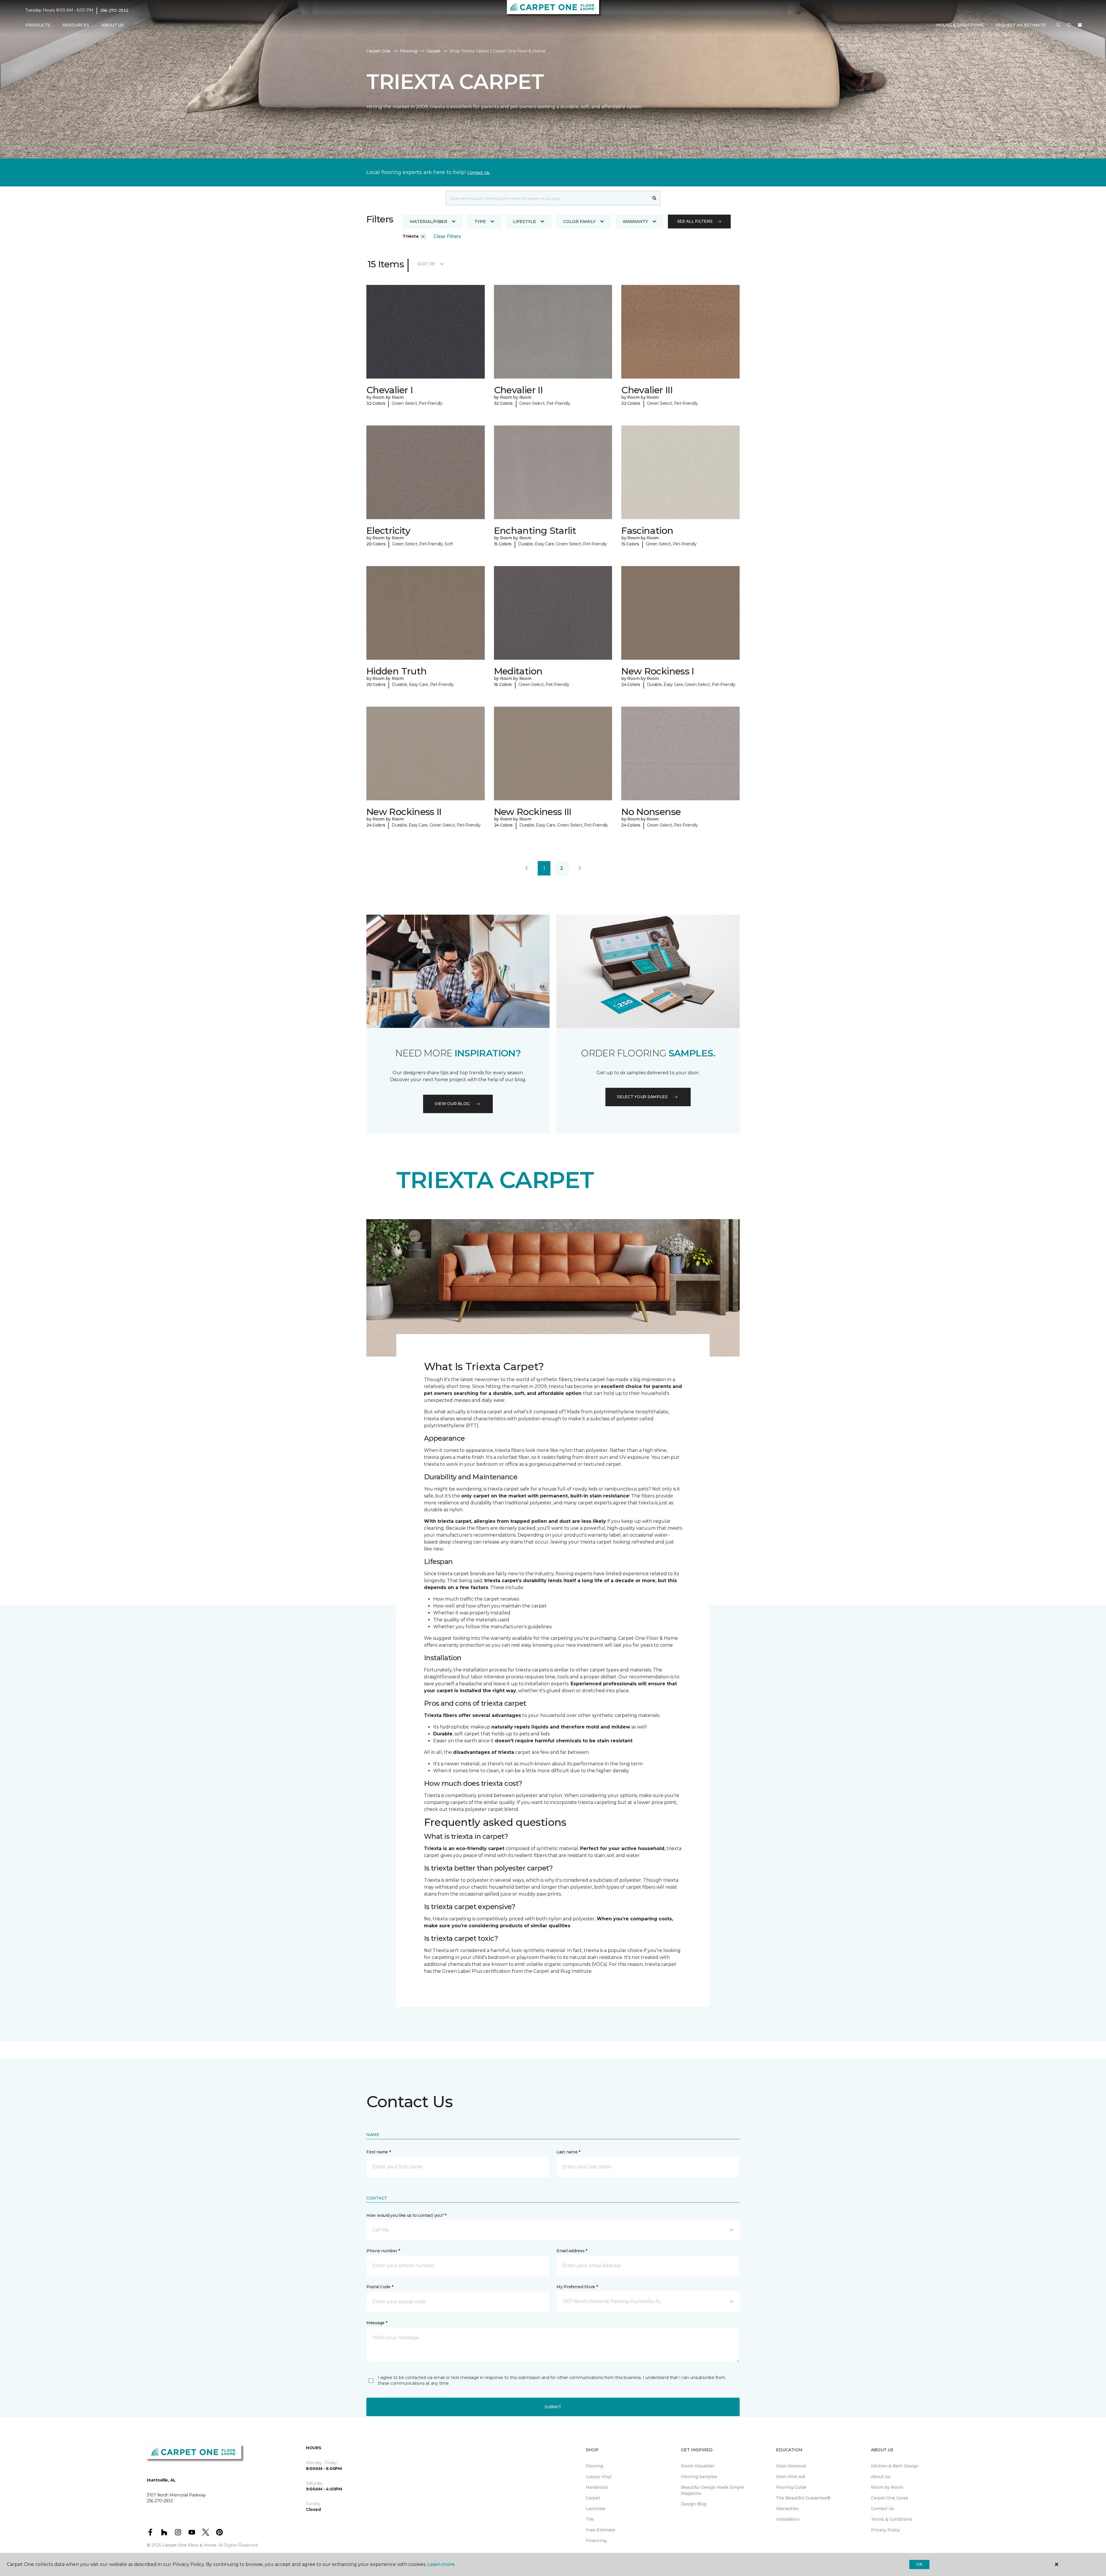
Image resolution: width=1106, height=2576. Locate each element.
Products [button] (38, 25)
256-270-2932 (114, 10)
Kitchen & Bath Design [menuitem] (895, 2466)
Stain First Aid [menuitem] (790, 2477)
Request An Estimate (1020, 25)
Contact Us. (479, 173)
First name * (379, 2152)
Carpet (433, 51)
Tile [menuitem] (590, 2519)
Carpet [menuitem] (593, 2498)
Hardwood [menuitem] (597, 2487)
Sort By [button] (426, 264)
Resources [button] (76, 25)
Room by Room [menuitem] (887, 2487)
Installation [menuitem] (788, 2519)
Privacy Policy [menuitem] (886, 2530)
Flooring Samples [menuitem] (699, 2477)
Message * (377, 2323)
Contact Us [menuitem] (882, 2509)
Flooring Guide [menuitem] (791, 2487)
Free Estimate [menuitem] (601, 2530)
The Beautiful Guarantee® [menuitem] (803, 2498)
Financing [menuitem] (596, 2541)
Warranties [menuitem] (787, 2509)
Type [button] (480, 222)
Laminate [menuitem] (596, 2509)
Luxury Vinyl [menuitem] (599, 2477)
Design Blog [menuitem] (694, 2504)
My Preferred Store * (577, 2287)
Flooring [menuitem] (594, 2466)
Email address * (572, 2251)
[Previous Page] (527, 868)
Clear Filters (447, 236)
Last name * (568, 2152)
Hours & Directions (960, 25)
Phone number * (383, 2251)
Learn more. (441, 2564)
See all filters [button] (695, 221)
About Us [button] (113, 25)
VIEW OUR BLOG (452, 1104)
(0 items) (1080, 25)
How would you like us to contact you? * (406, 2215)
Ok (919, 2564)
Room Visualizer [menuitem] (698, 2466)
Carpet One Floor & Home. (190, 2545)
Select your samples (642, 1097)
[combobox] (547, 198)
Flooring (408, 51)
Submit (553, 2407)
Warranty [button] (635, 222)
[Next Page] (580, 868)
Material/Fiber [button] (429, 222)
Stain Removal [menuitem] (791, 2466)
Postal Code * (380, 2287)
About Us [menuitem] (881, 2477)
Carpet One (378, 51)
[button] (1058, 25)
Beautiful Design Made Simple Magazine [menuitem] (712, 2490)
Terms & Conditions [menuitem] (892, 2519)
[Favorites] (1069, 25)
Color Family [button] (579, 222)
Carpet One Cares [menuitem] (890, 2498)
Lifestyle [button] (524, 222)
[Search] (655, 198)
